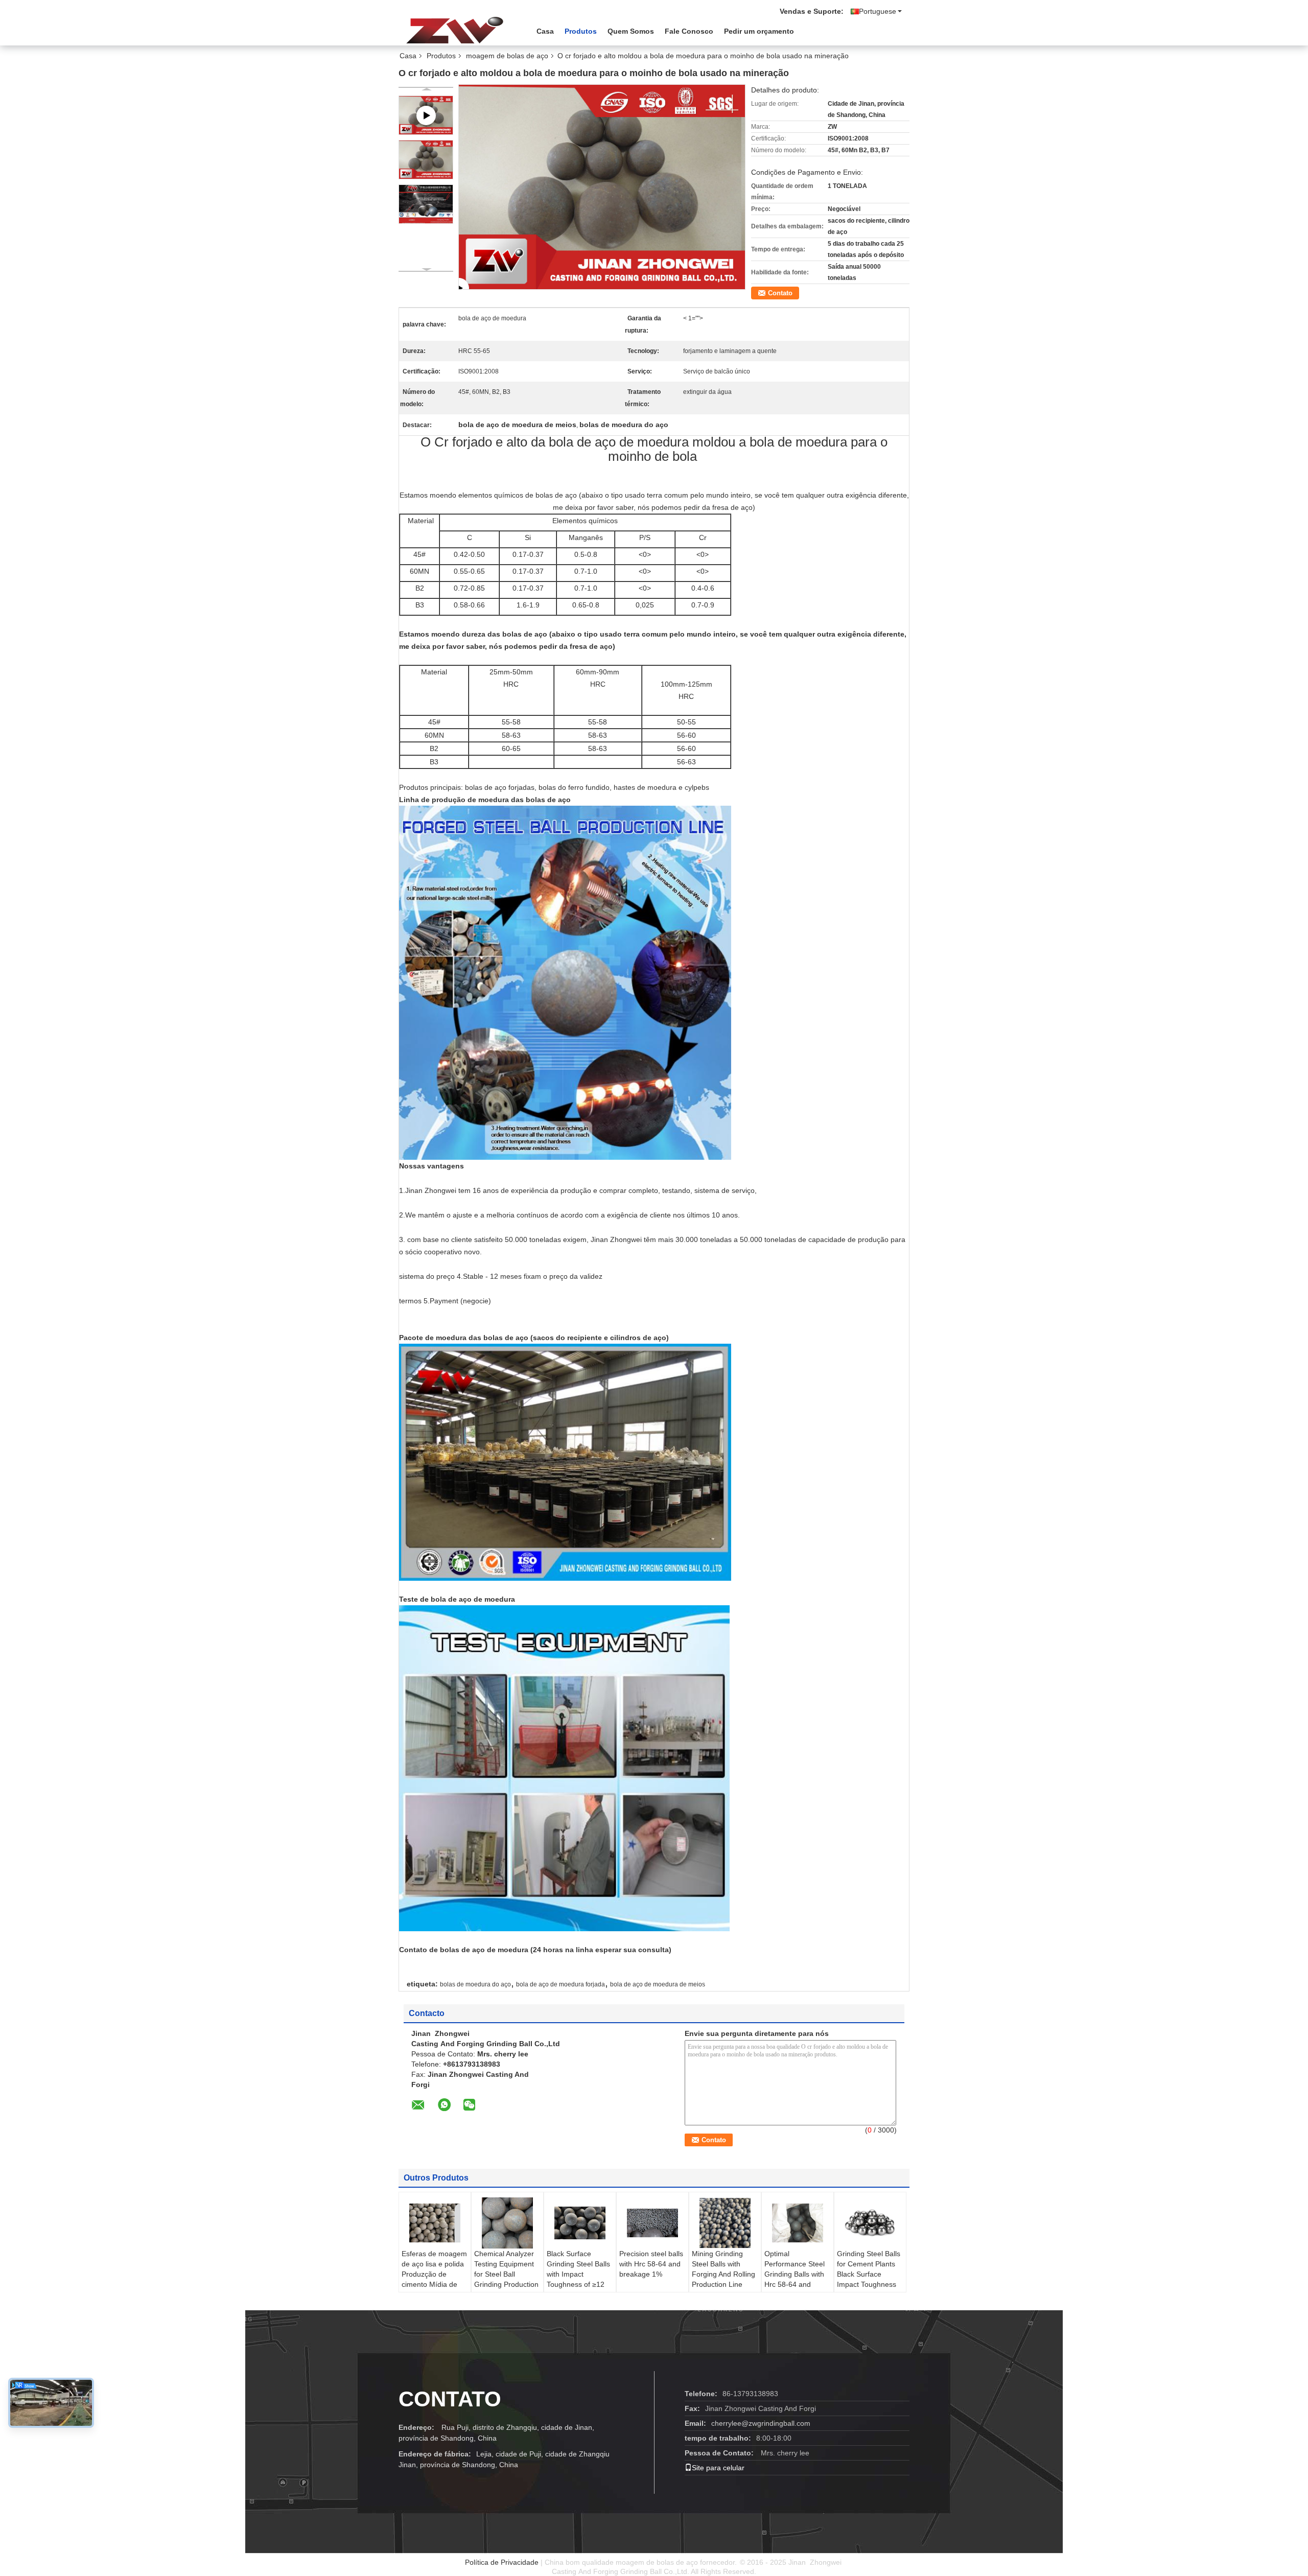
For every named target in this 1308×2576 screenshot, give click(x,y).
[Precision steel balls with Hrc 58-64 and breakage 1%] (652, 2223)
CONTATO (450, 2399)
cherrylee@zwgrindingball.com (761, 2423)
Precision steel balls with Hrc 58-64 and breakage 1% (651, 2264)
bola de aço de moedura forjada (560, 1984)
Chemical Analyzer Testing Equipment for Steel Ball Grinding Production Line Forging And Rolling (506, 2279)
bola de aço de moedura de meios (658, 1984)
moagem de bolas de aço (507, 56)
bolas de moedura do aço (475, 1984)
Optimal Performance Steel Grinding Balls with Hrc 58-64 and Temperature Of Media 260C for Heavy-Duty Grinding (795, 2289)
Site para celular (718, 2468)
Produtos (581, 31)
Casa (545, 31)
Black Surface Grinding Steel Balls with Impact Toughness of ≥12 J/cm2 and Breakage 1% (578, 2279)
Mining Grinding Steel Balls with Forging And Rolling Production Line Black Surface (723, 2274)
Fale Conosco (689, 31)
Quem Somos (631, 31)
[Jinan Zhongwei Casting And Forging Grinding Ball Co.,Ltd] (455, 30)
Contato (780, 293)
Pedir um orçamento (759, 31)
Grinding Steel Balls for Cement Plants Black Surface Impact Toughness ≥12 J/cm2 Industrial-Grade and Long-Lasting (869, 2284)
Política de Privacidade (502, 2562)
